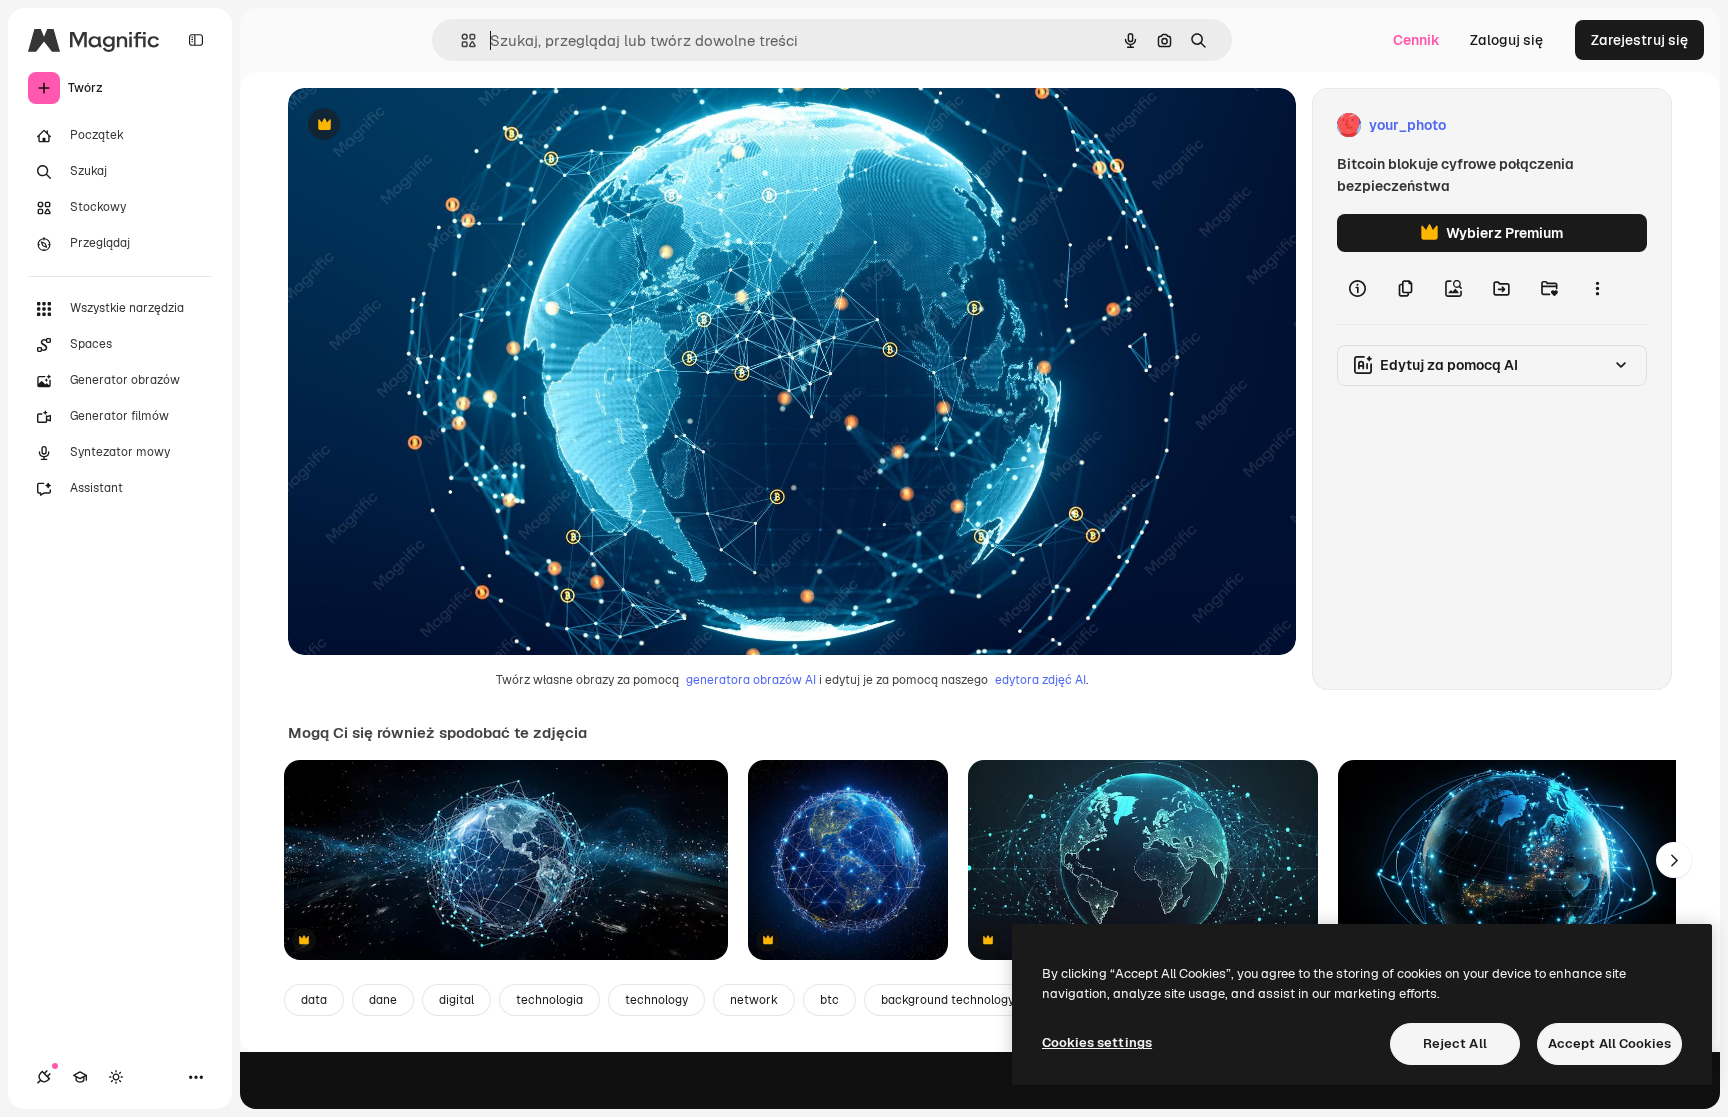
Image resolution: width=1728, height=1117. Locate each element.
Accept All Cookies (1609, 1043)
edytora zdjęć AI (1040, 680)
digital (456, 1000)
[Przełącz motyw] (116, 1077)
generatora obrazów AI (751, 680)
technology (656, 1000)
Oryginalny (426, 125)
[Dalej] (1674, 860)
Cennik (1416, 40)
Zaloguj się (1506, 40)
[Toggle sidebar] (196, 40)
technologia (549, 1000)
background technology (947, 1000)
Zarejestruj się (1639, 40)
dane (383, 1000)
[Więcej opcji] (1597, 288)
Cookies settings (1097, 1042)
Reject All (1455, 1043)
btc (829, 1000)
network (754, 1000)
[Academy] (80, 1077)
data (314, 1000)
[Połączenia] (44, 1077)
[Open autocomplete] (460, 40)
